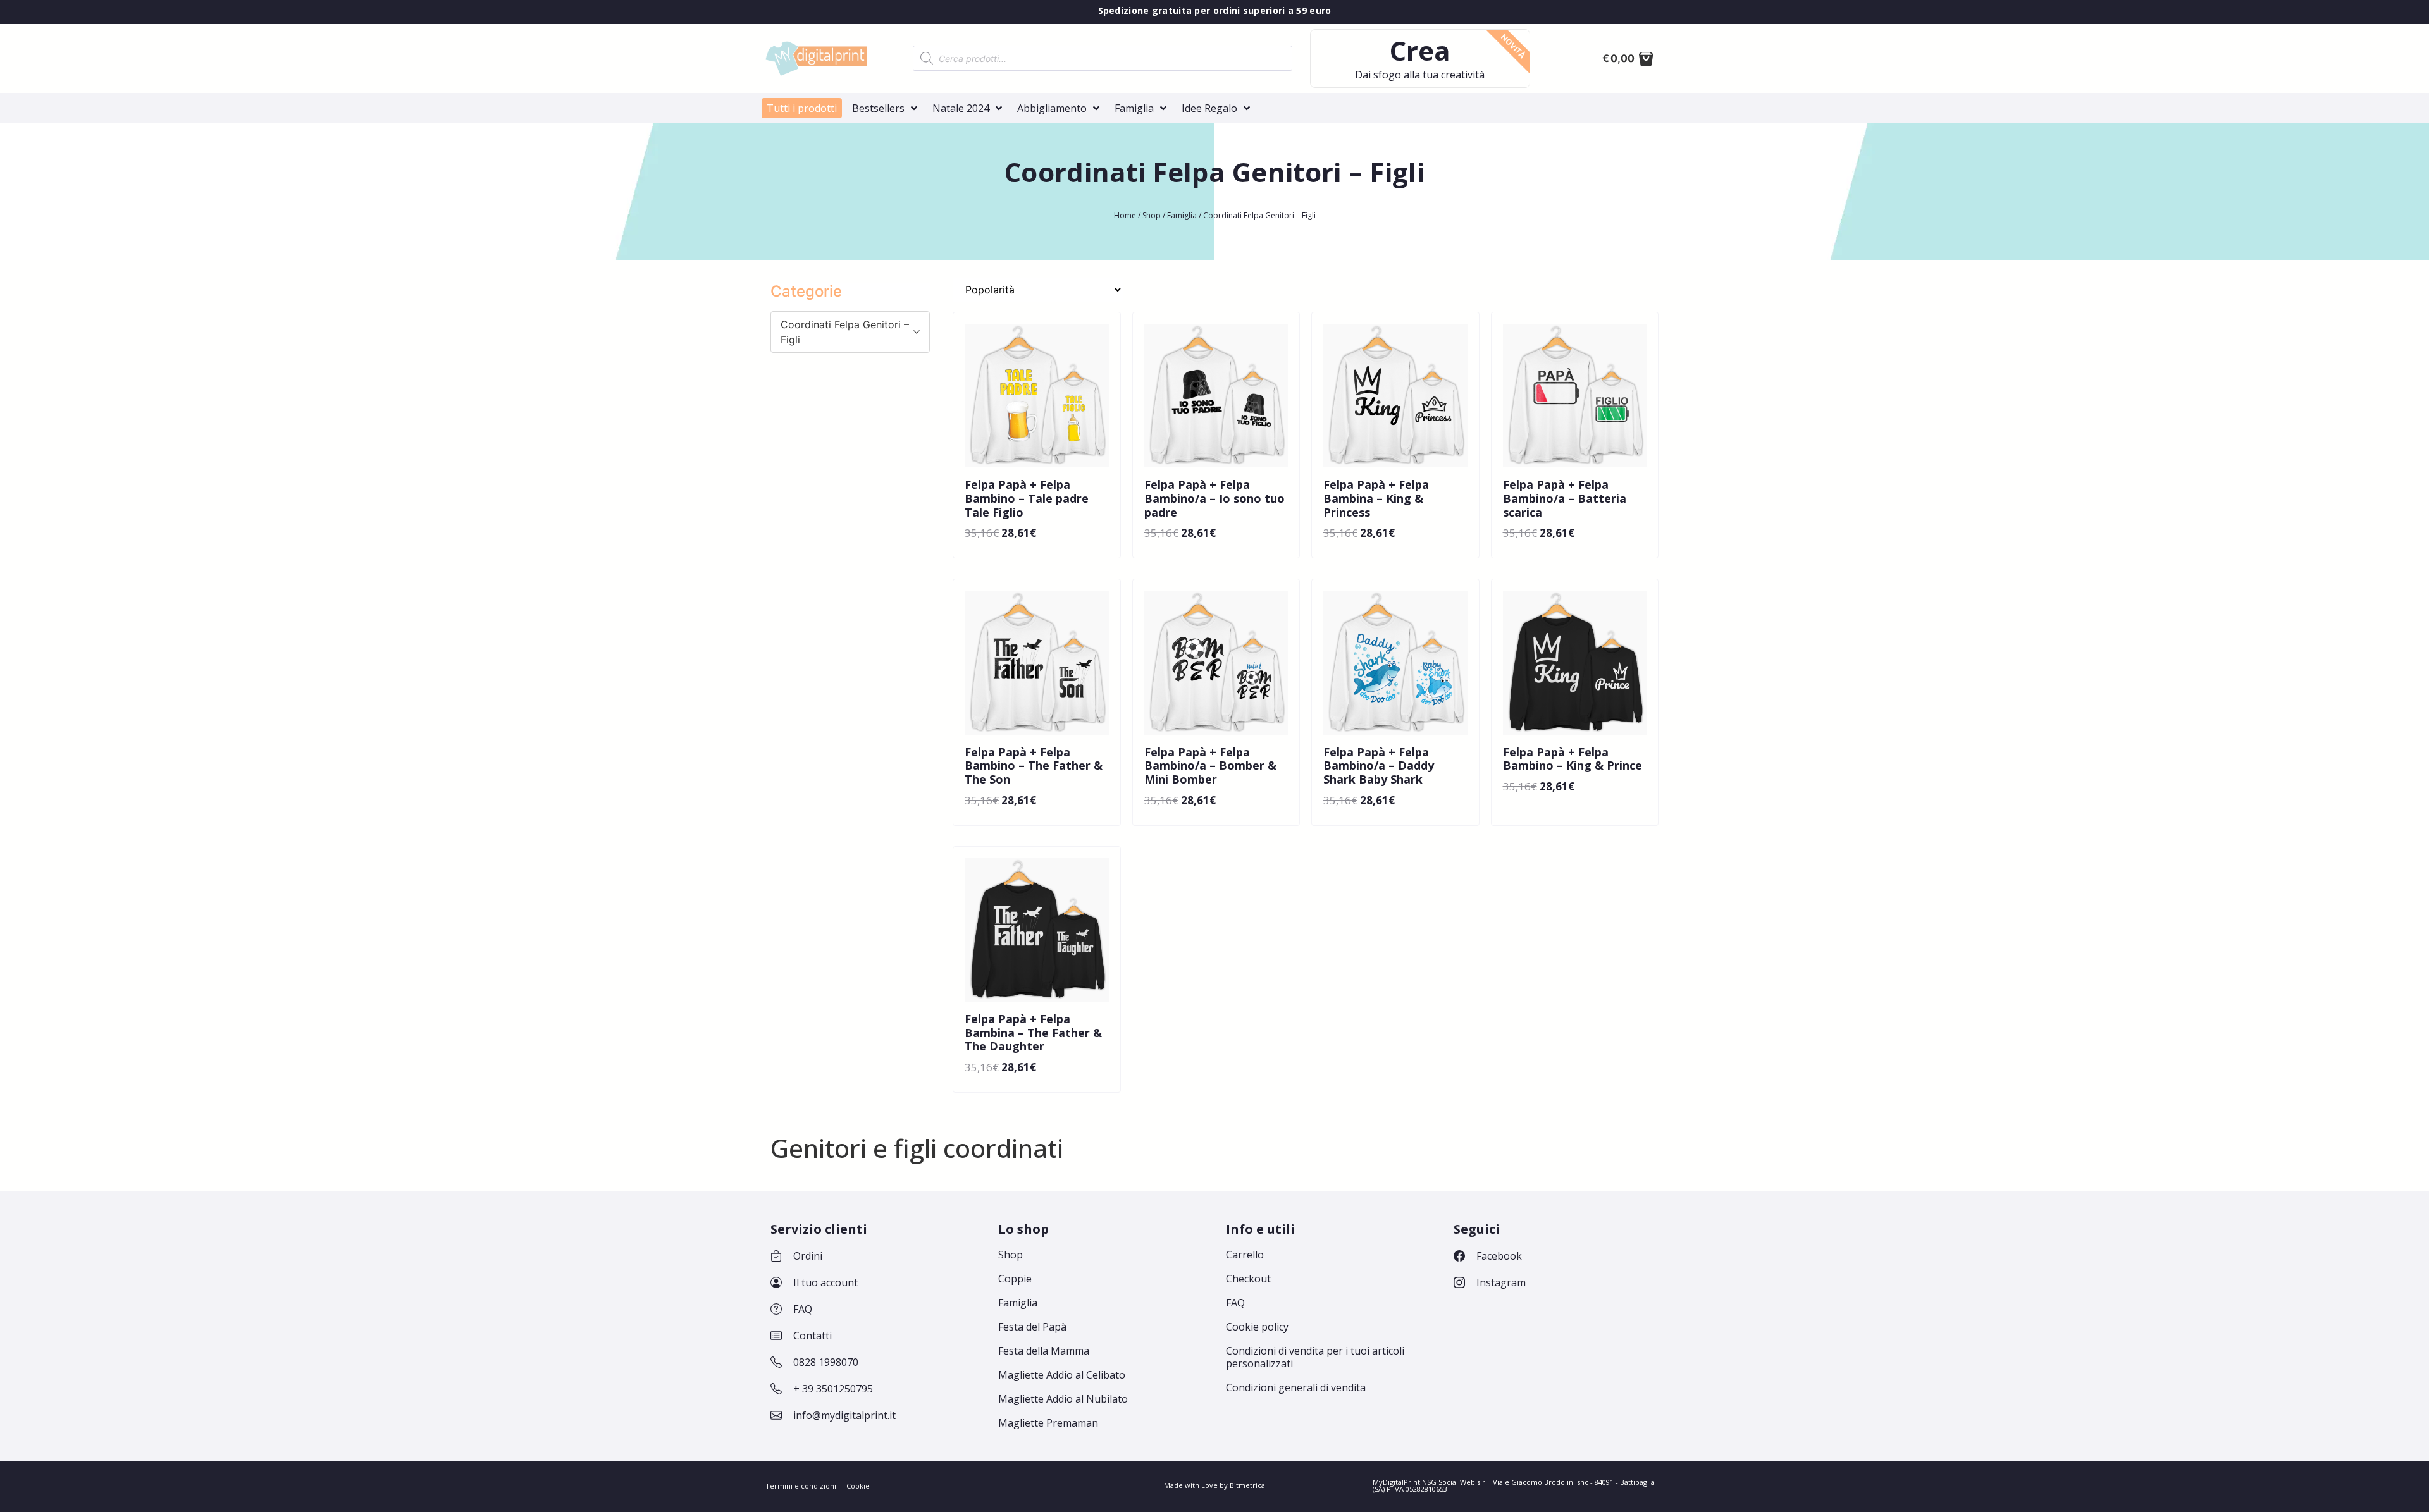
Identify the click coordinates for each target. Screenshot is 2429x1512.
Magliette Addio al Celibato (1062, 1375)
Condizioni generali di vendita (1296, 1387)
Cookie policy (1257, 1327)
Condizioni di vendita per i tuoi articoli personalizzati (1315, 1357)
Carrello (1245, 1255)
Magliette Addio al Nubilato (1063, 1399)
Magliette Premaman (1048, 1423)
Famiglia (1182, 215)
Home (1125, 215)
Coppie (1015, 1279)
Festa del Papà (1032, 1327)
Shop (1152, 215)
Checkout (1248, 1279)
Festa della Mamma (1044, 1351)
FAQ (1235, 1303)
